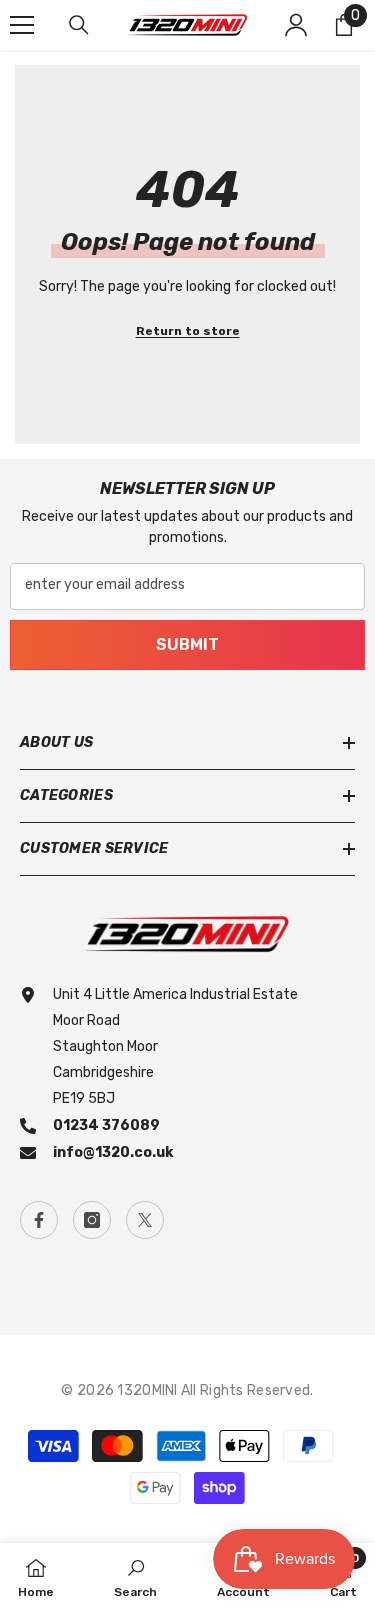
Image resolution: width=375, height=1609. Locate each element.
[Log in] (296, 25)
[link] (135, 1576)
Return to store (188, 331)
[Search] (79, 25)
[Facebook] (39, 1220)
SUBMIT (187, 644)
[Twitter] (145, 1220)
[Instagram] (92, 1220)
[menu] (22, 25)
